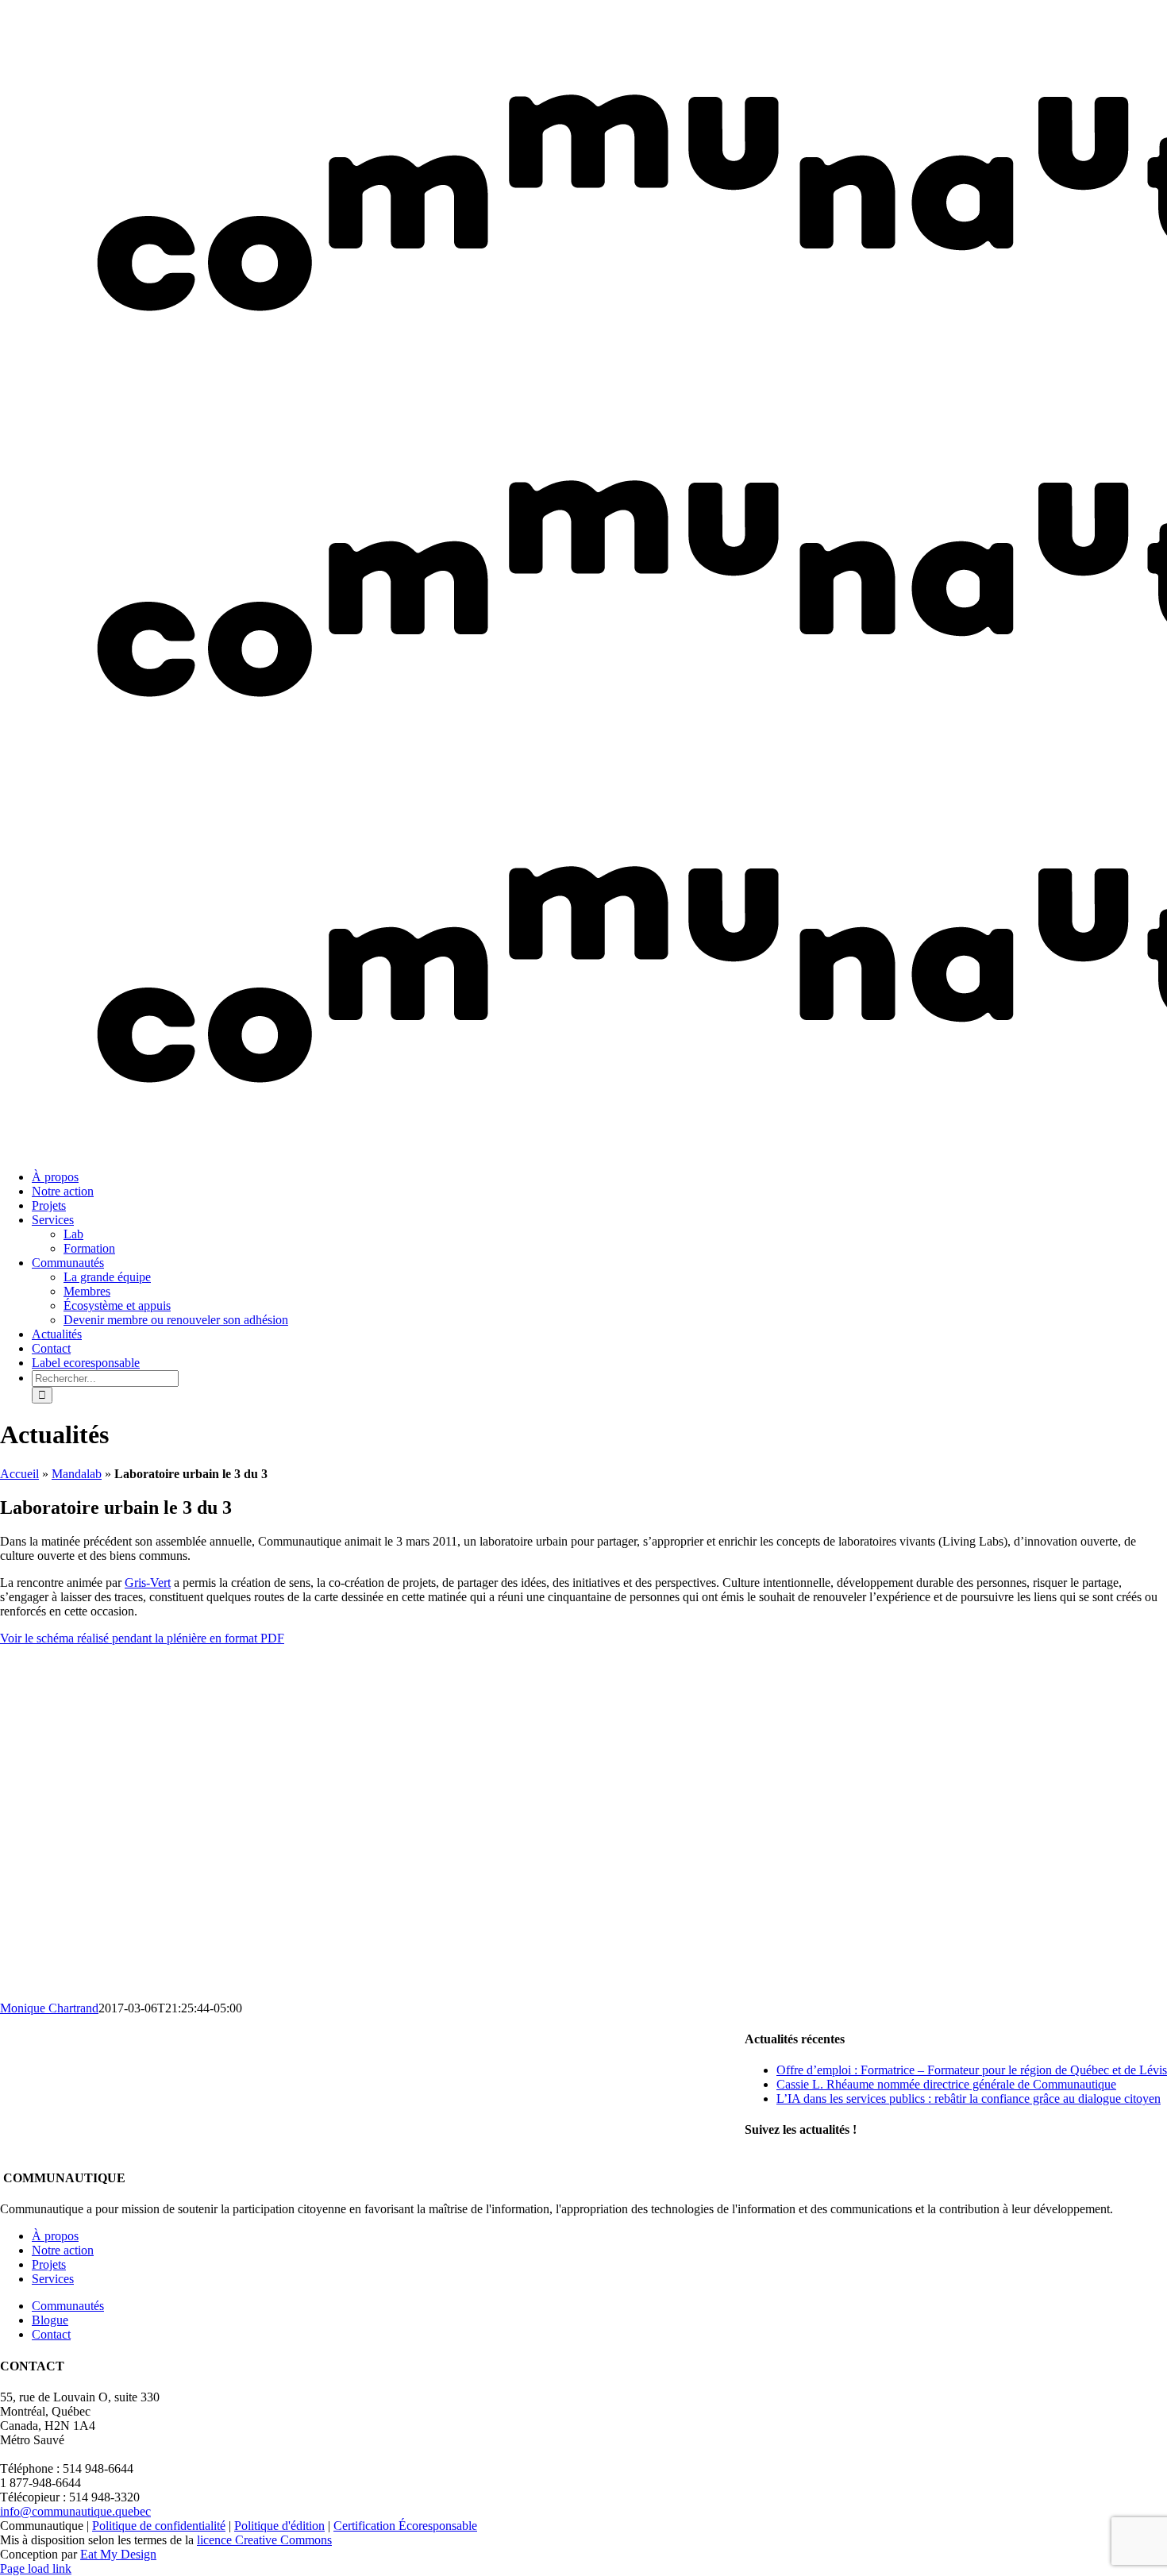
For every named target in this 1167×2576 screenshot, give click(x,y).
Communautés (68, 2306)
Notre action (63, 2250)
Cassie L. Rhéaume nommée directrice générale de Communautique (946, 2084)
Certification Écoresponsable (405, 2526)
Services (53, 2279)
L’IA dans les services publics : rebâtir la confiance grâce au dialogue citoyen (969, 2099)
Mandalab (77, 1474)
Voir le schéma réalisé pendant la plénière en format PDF (142, 1638)
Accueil (19, 1474)
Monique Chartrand (49, 2008)
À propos (55, 2236)
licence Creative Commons (264, 2540)
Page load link (36, 2568)
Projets (49, 2264)
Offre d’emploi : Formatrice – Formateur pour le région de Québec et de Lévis (972, 2070)
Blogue (50, 2320)
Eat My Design (118, 2554)
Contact (51, 2334)
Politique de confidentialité (159, 2526)
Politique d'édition (279, 2526)
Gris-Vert (148, 1583)
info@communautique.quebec (75, 2511)
